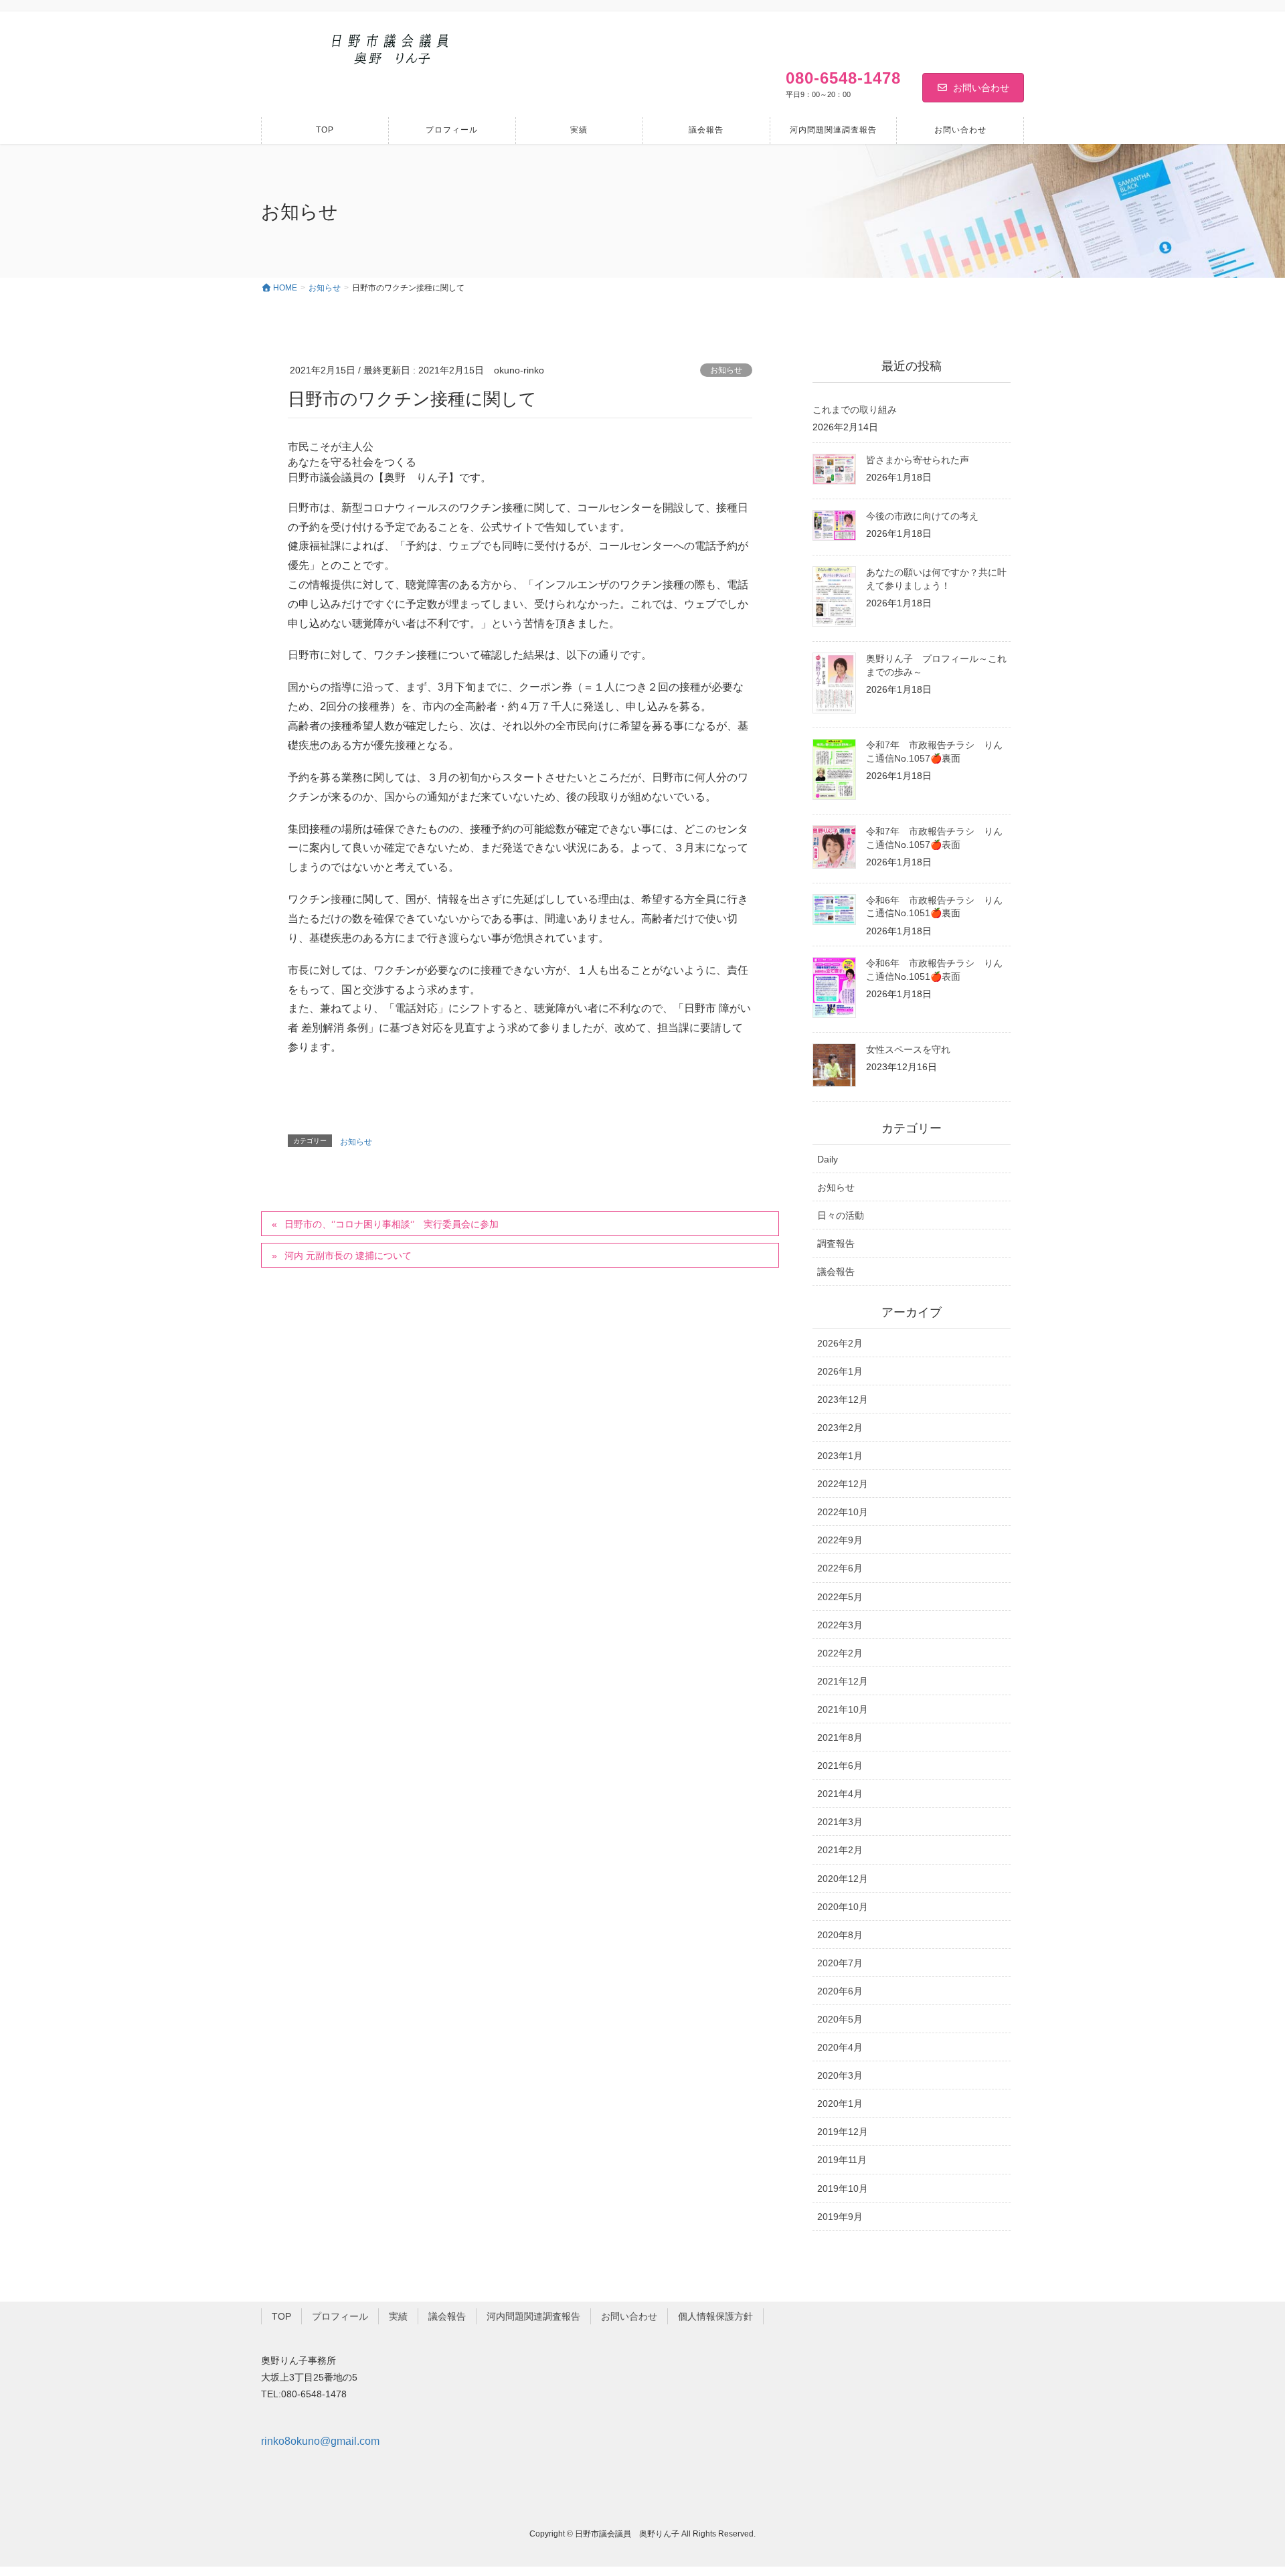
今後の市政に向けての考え (922, 516)
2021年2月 (840, 1850)
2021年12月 (843, 1681)
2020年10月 (843, 1907)
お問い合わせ (981, 88)
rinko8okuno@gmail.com (320, 2441)
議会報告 (836, 1272)
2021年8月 (840, 1737)
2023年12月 (843, 1399)
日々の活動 (841, 1215)
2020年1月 (840, 2103)
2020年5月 (840, 2019)
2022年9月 (840, 1540)
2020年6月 (840, 1991)
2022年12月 (843, 1484)
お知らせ (726, 370)
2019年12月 (843, 2132)
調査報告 (836, 1243)
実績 (398, 2316)
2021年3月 (840, 1822)
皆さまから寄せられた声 (918, 460)
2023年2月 (840, 1428)
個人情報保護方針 (715, 2316)
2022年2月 (840, 1653)
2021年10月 (843, 1709)
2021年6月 (840, 1766)
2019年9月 (840, 2217)
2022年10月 (843, 1512)
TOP (281, 2316)
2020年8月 (840, 1935)
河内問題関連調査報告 (533, 2316)
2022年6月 (840, 1568)
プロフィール (340, 2316)
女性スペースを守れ (908, 1049)
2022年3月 (840, 1625)
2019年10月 (843, 2188)
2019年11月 (842, 2160)
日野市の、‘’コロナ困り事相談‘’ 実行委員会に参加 (392, 1224)
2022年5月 (840, 1597)
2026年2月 (840, 1343)
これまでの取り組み (855, 410)
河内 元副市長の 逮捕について (348, 1256)
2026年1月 (840, 1371)
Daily (828, 1159)
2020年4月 (840, 2047)
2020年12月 (843, 1879)
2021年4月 (840, 1794)
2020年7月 (840, 1963)
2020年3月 (840, 2075)
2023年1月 (840, 1456)
